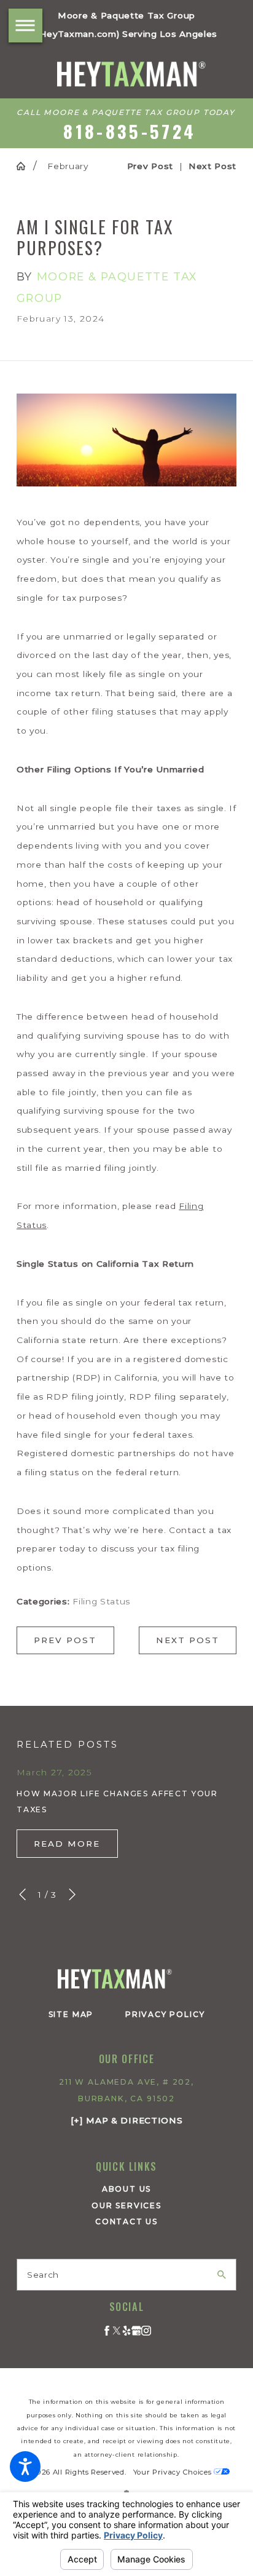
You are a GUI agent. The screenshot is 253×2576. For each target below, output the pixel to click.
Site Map (71, 2014)
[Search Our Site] (222, 2275)
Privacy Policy (165, 2014)
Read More (67, 1844)
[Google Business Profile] (136, 2331)
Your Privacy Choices (173, 2472)
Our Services (126, 2205)
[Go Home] (25, 166)
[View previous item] (22, 1894)
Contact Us (126, 2221)
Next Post (187, 1640)
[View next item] (72, 1894)
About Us (127, 2189)
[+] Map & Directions (127, 2120)
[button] (25, 2467)
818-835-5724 (130, 131)
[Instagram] (146, 2331)
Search (43, 2275)
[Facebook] (107, 2331)
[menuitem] (126, 2190)
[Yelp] (126, 2331)
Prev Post (65, 1640)
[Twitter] (117, 2331)
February (68, 166)
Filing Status (101, 1601)
